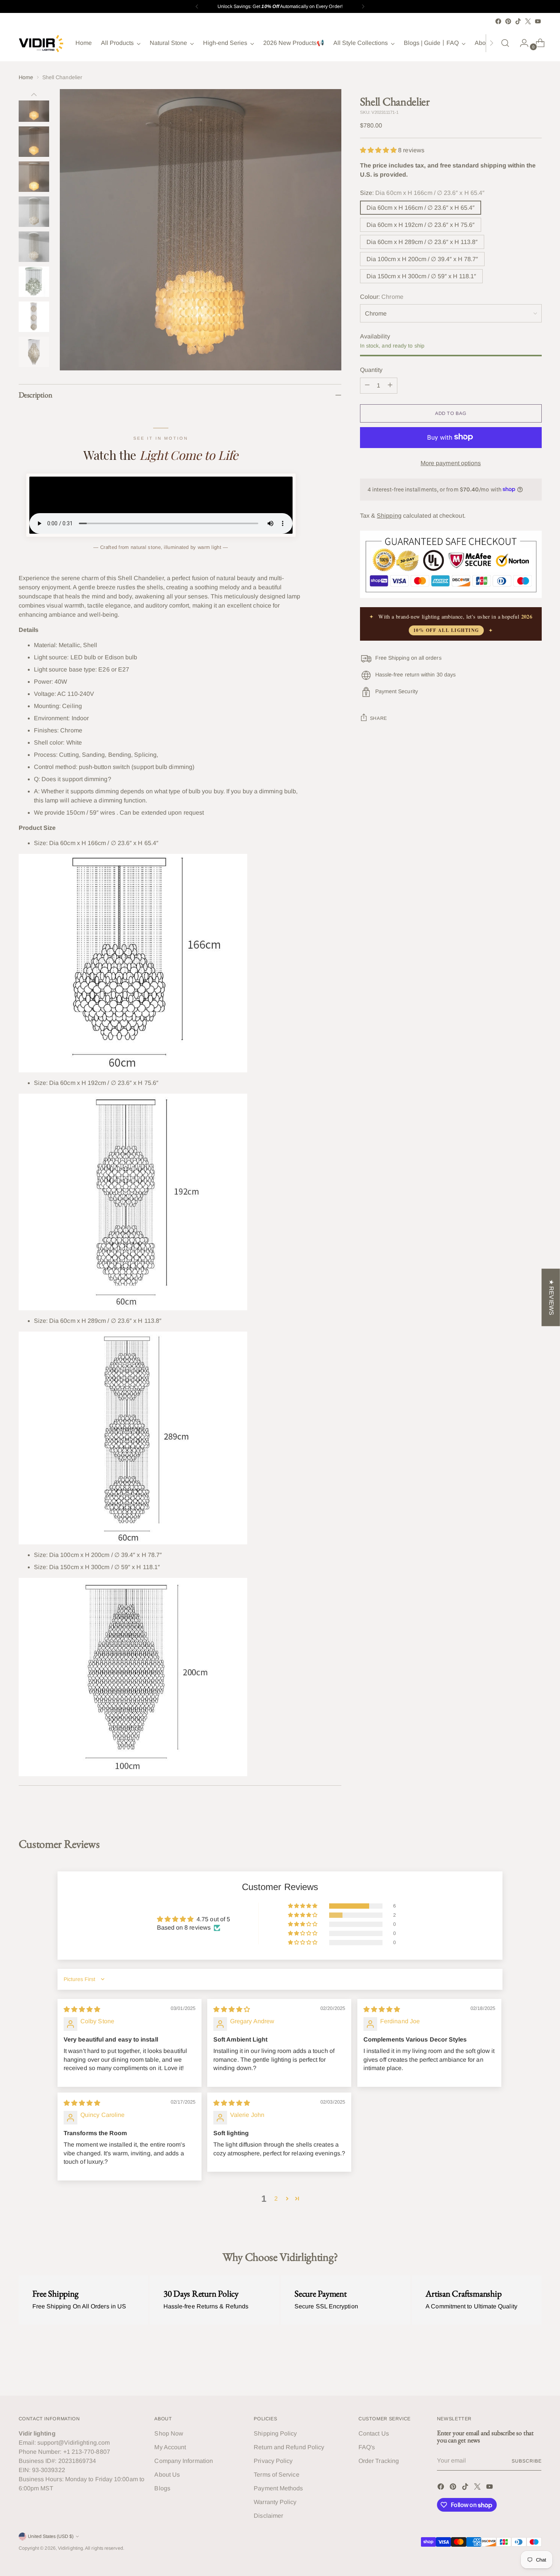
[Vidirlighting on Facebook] (498, 21)
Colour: (382, 296)
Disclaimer (268, 2516)
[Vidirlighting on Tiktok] (518, 21)
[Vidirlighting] (42, 43)
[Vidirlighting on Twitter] (528, 21)
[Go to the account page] (521, 43)
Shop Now (169, 2433)
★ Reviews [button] (551, 1297)
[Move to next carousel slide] (535, 2369)
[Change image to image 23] (34, 107)
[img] (82, 2009)
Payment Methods (278, 2488)
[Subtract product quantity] (367, 385)
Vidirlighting (70, 2548)
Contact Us (374, 2433)
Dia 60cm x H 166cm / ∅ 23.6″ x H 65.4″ (421, 207)
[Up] (34, 95)
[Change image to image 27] (34, 247)
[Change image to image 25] (34, 177)
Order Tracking (379, 2461)
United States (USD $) (51, 2536)
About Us (167, 2475)
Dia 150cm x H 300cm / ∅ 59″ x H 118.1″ (421, 276)
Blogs (162, 2488)
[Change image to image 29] (34, 317)
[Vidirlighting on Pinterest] (508, 21)
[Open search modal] (505, 43)
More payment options (451, 463)
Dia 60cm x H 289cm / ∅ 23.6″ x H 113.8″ (422, 242)
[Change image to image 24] (34, 142)
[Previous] (197, 6)
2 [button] (276, 2199)
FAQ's (367, 2447)
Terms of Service (276, 2475)
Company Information (184, 2461)
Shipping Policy (275, 2433)
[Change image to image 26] (34, 212)
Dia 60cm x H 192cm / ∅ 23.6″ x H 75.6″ (421, 224)
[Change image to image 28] (34, 282)
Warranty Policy (275, 2502)
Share (378, 718)
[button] (379, 150)
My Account (170, 2447)
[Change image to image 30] (34, 352)
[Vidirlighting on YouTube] (538, 21)
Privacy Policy (273, 2461)
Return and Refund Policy (289, 2447)
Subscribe (526, 2461)
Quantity (371, 369)
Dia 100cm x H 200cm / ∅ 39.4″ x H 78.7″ (422, 259)
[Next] (363, 6)
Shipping (389, 515)
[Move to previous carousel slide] (518, 2370)
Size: (422, 192)
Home (26, 77)
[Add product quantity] (390, 385)
